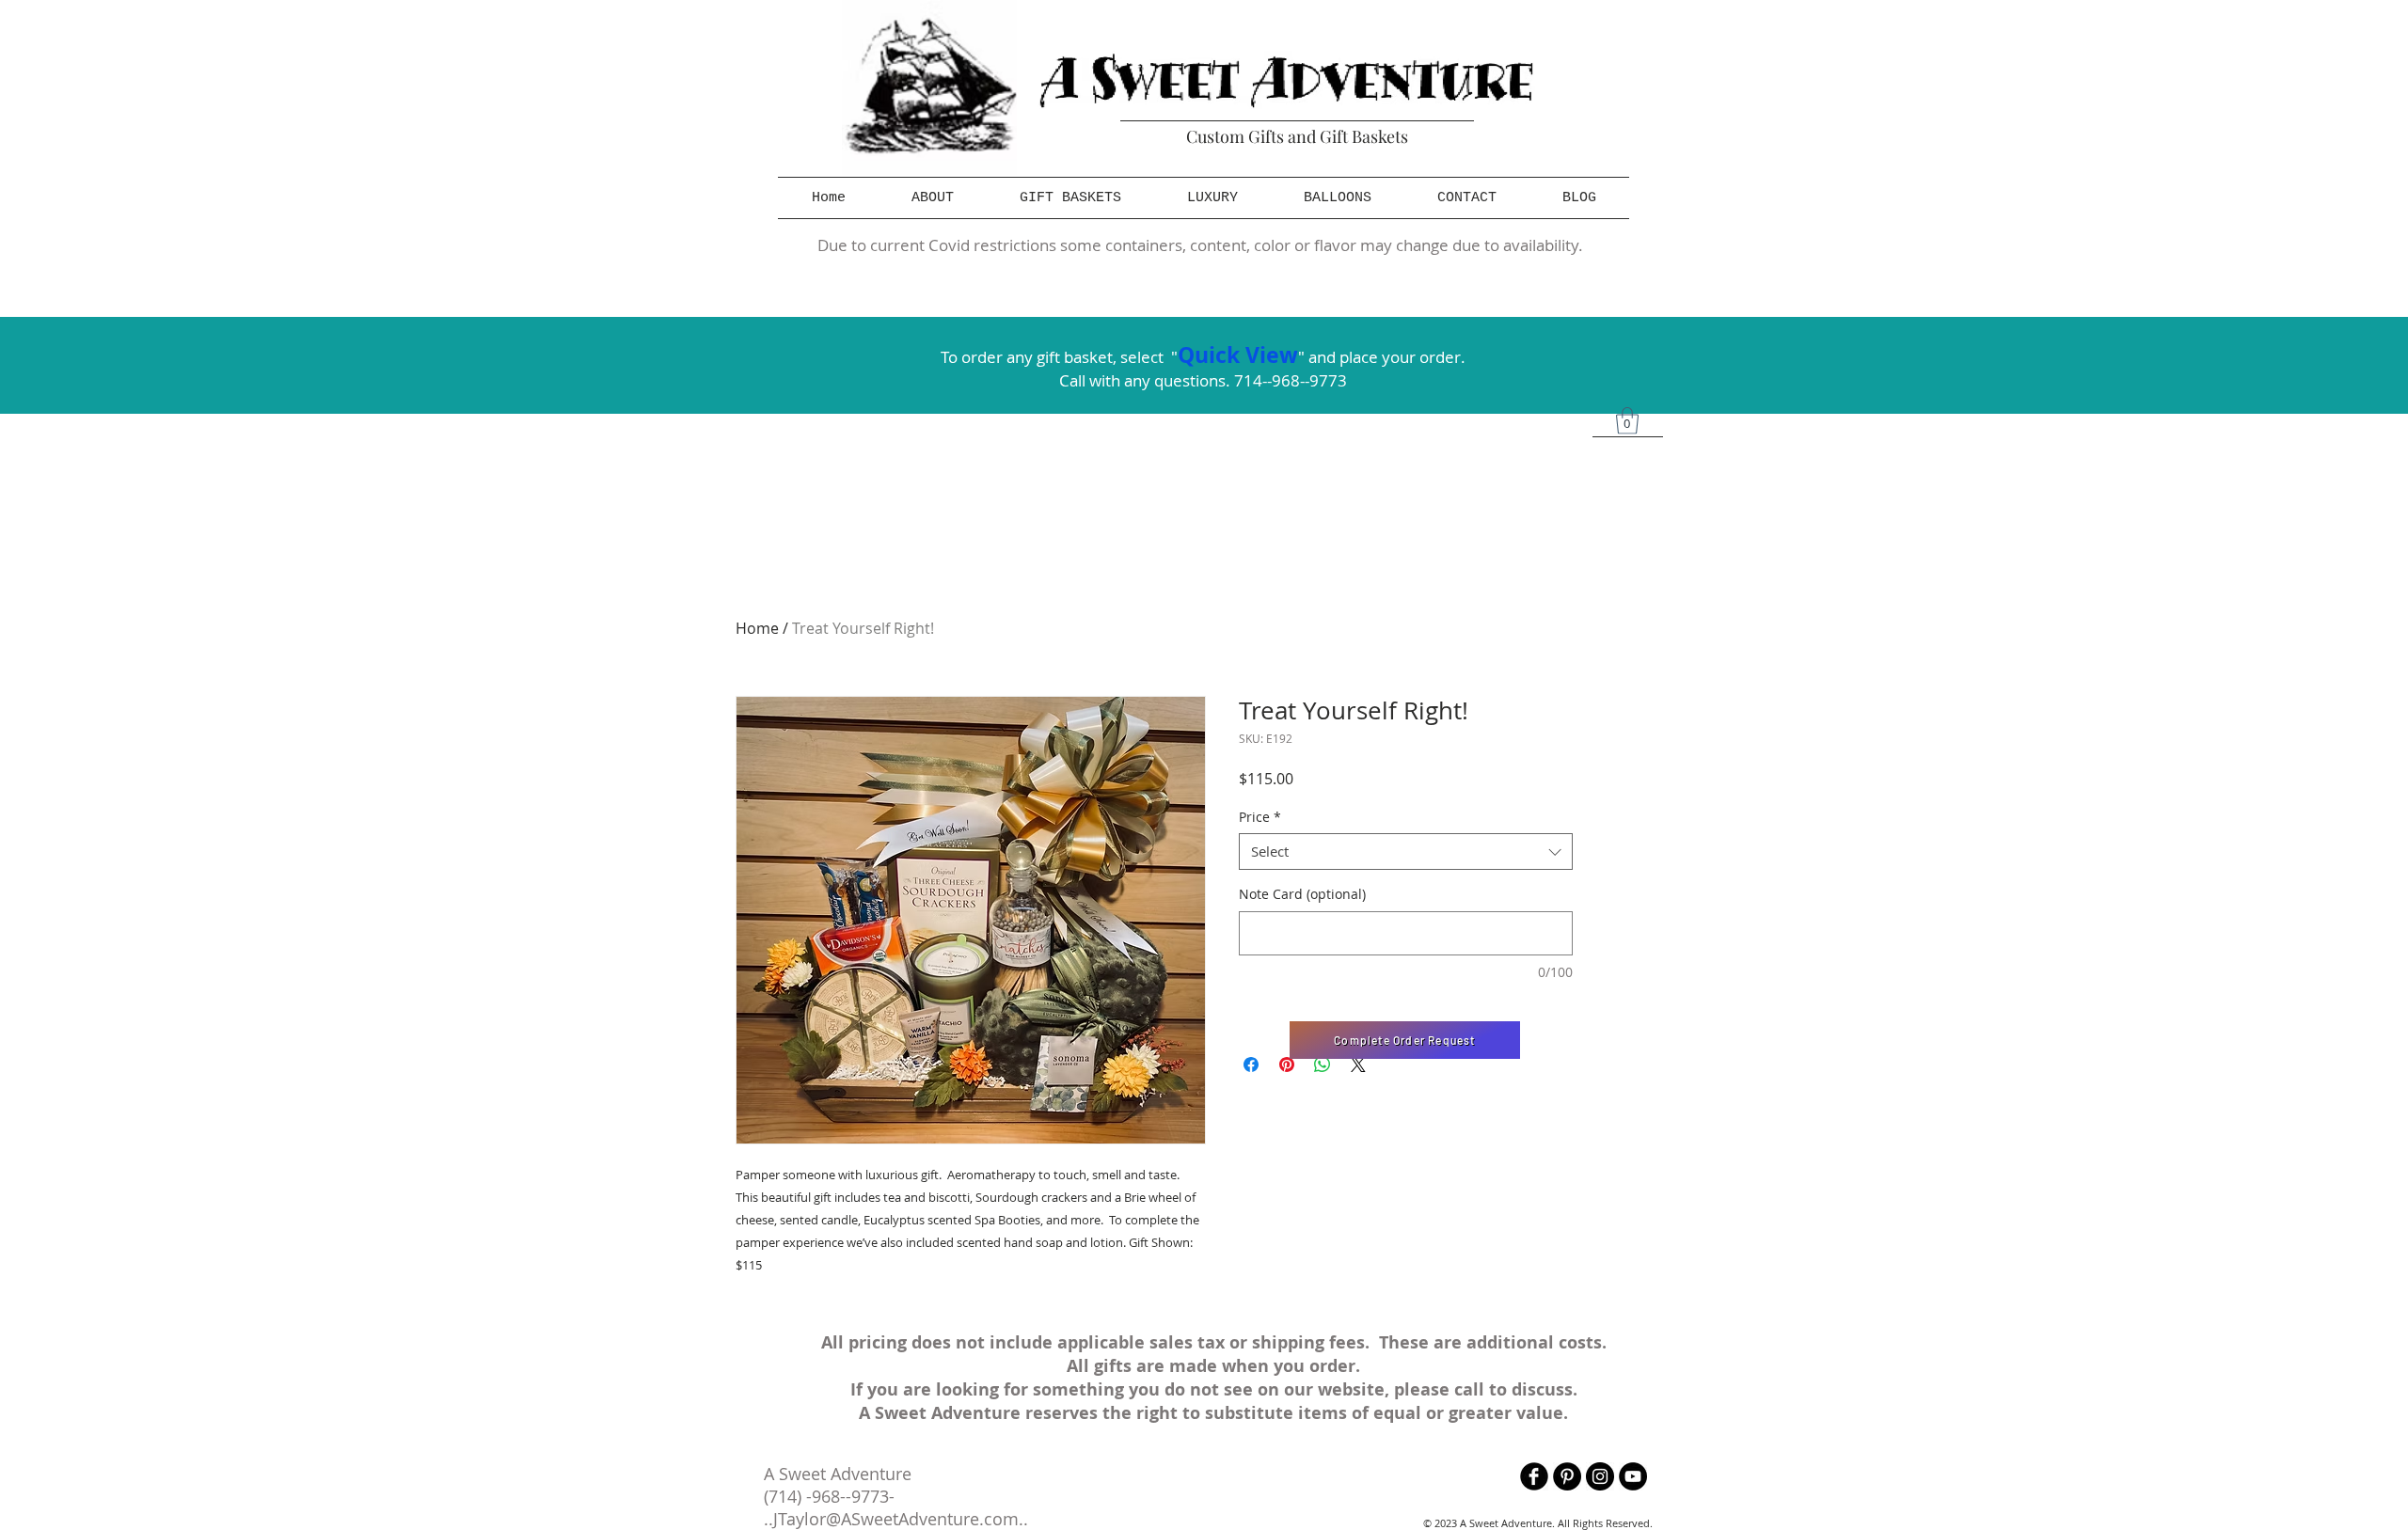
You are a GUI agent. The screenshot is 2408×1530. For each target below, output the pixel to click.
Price (1260, 817)
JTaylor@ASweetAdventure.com (896, 1519)
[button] (1070, 198)
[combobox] (1406, 852)
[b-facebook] (1534, 1476)
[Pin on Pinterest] (1287, 1065)
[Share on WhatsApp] (1323, 1065)
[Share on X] (1358, 1065)
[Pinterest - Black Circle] (1567, 1476)
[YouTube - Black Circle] (1633, 1476)
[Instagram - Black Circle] (1600, 1476)
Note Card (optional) (1302, 894)
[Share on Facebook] (1251, 1065)
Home (757, 628)
